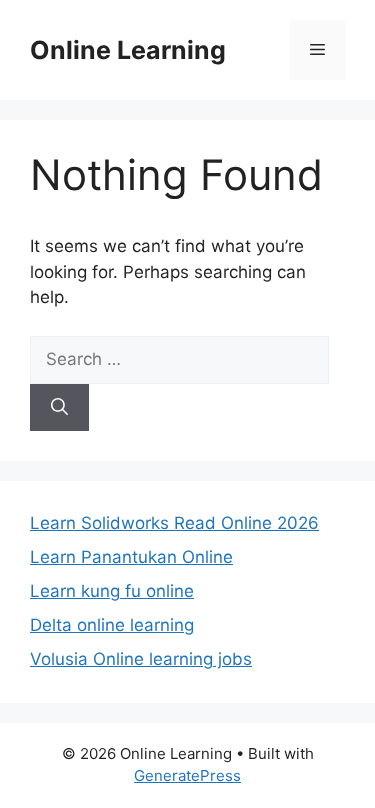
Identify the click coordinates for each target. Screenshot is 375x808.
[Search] (59, 408)
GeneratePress (187, 775)
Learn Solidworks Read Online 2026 (174, 523)
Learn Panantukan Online (131, 557)
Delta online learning (112, 625)
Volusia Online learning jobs (141, 659)
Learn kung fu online (112, 591)
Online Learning (128, 50)
